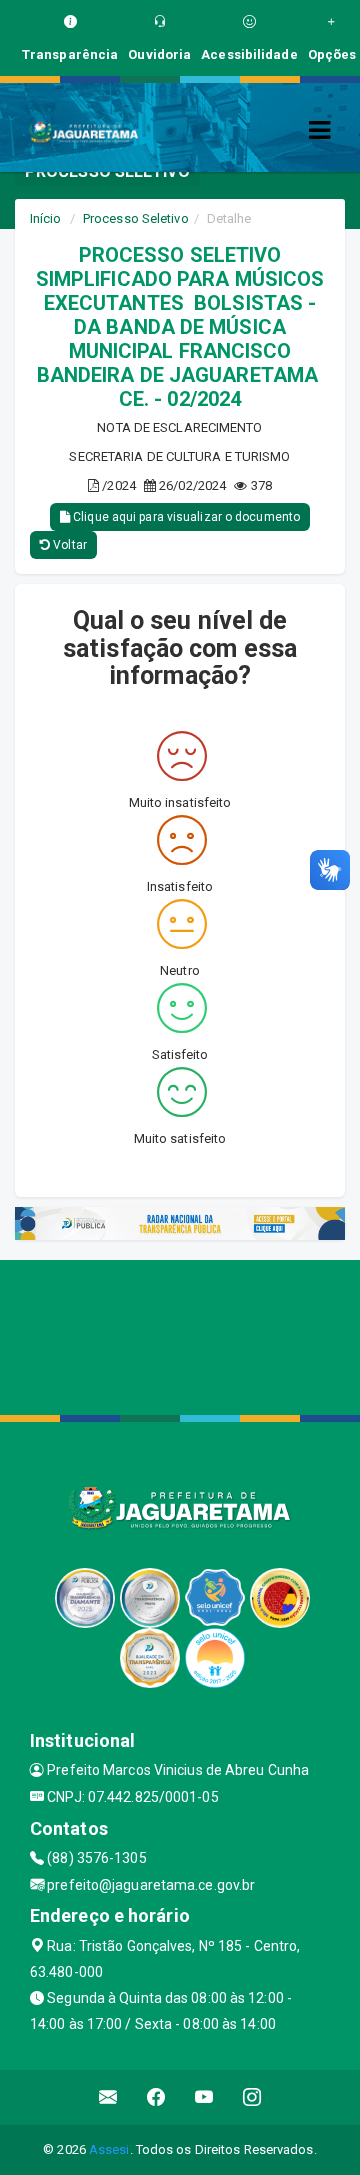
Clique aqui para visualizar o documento (185, 517)
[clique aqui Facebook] (156, 2097)
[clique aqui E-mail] (108, 2097)
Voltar (68, 545)
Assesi (109, 2149)
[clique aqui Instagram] (252, 2097)
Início (46, 218)
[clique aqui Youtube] (204, 2097)
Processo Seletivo (136, 218)
